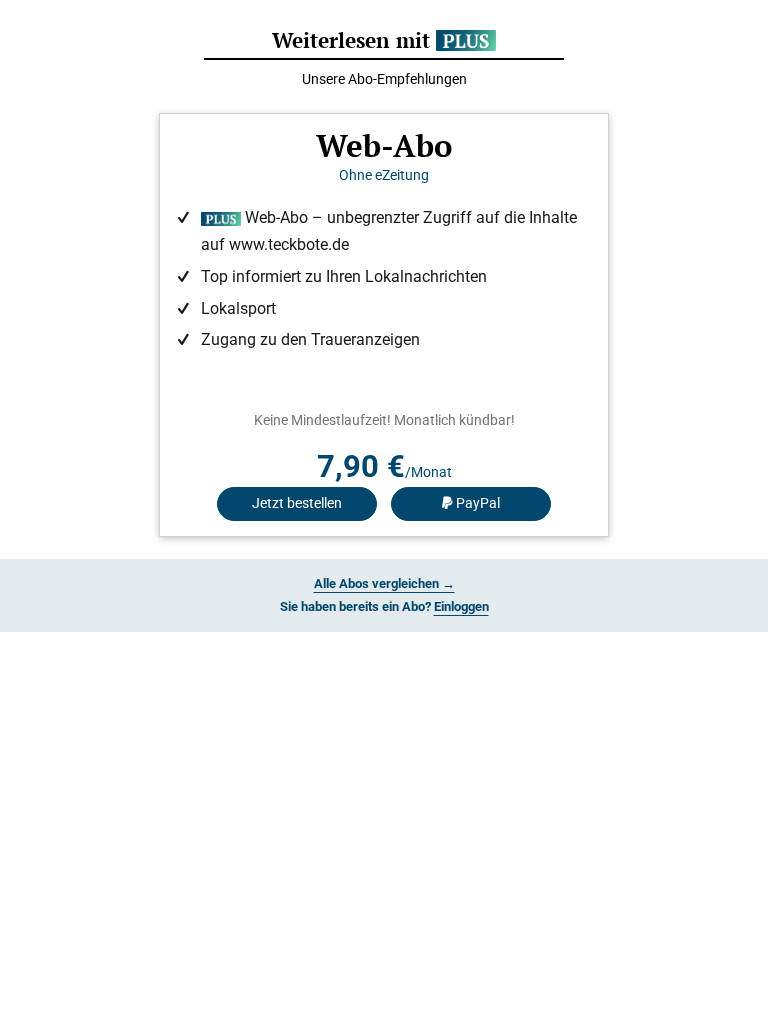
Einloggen (461, 606)
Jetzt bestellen (297, 503)
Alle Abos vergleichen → (384, 583)
